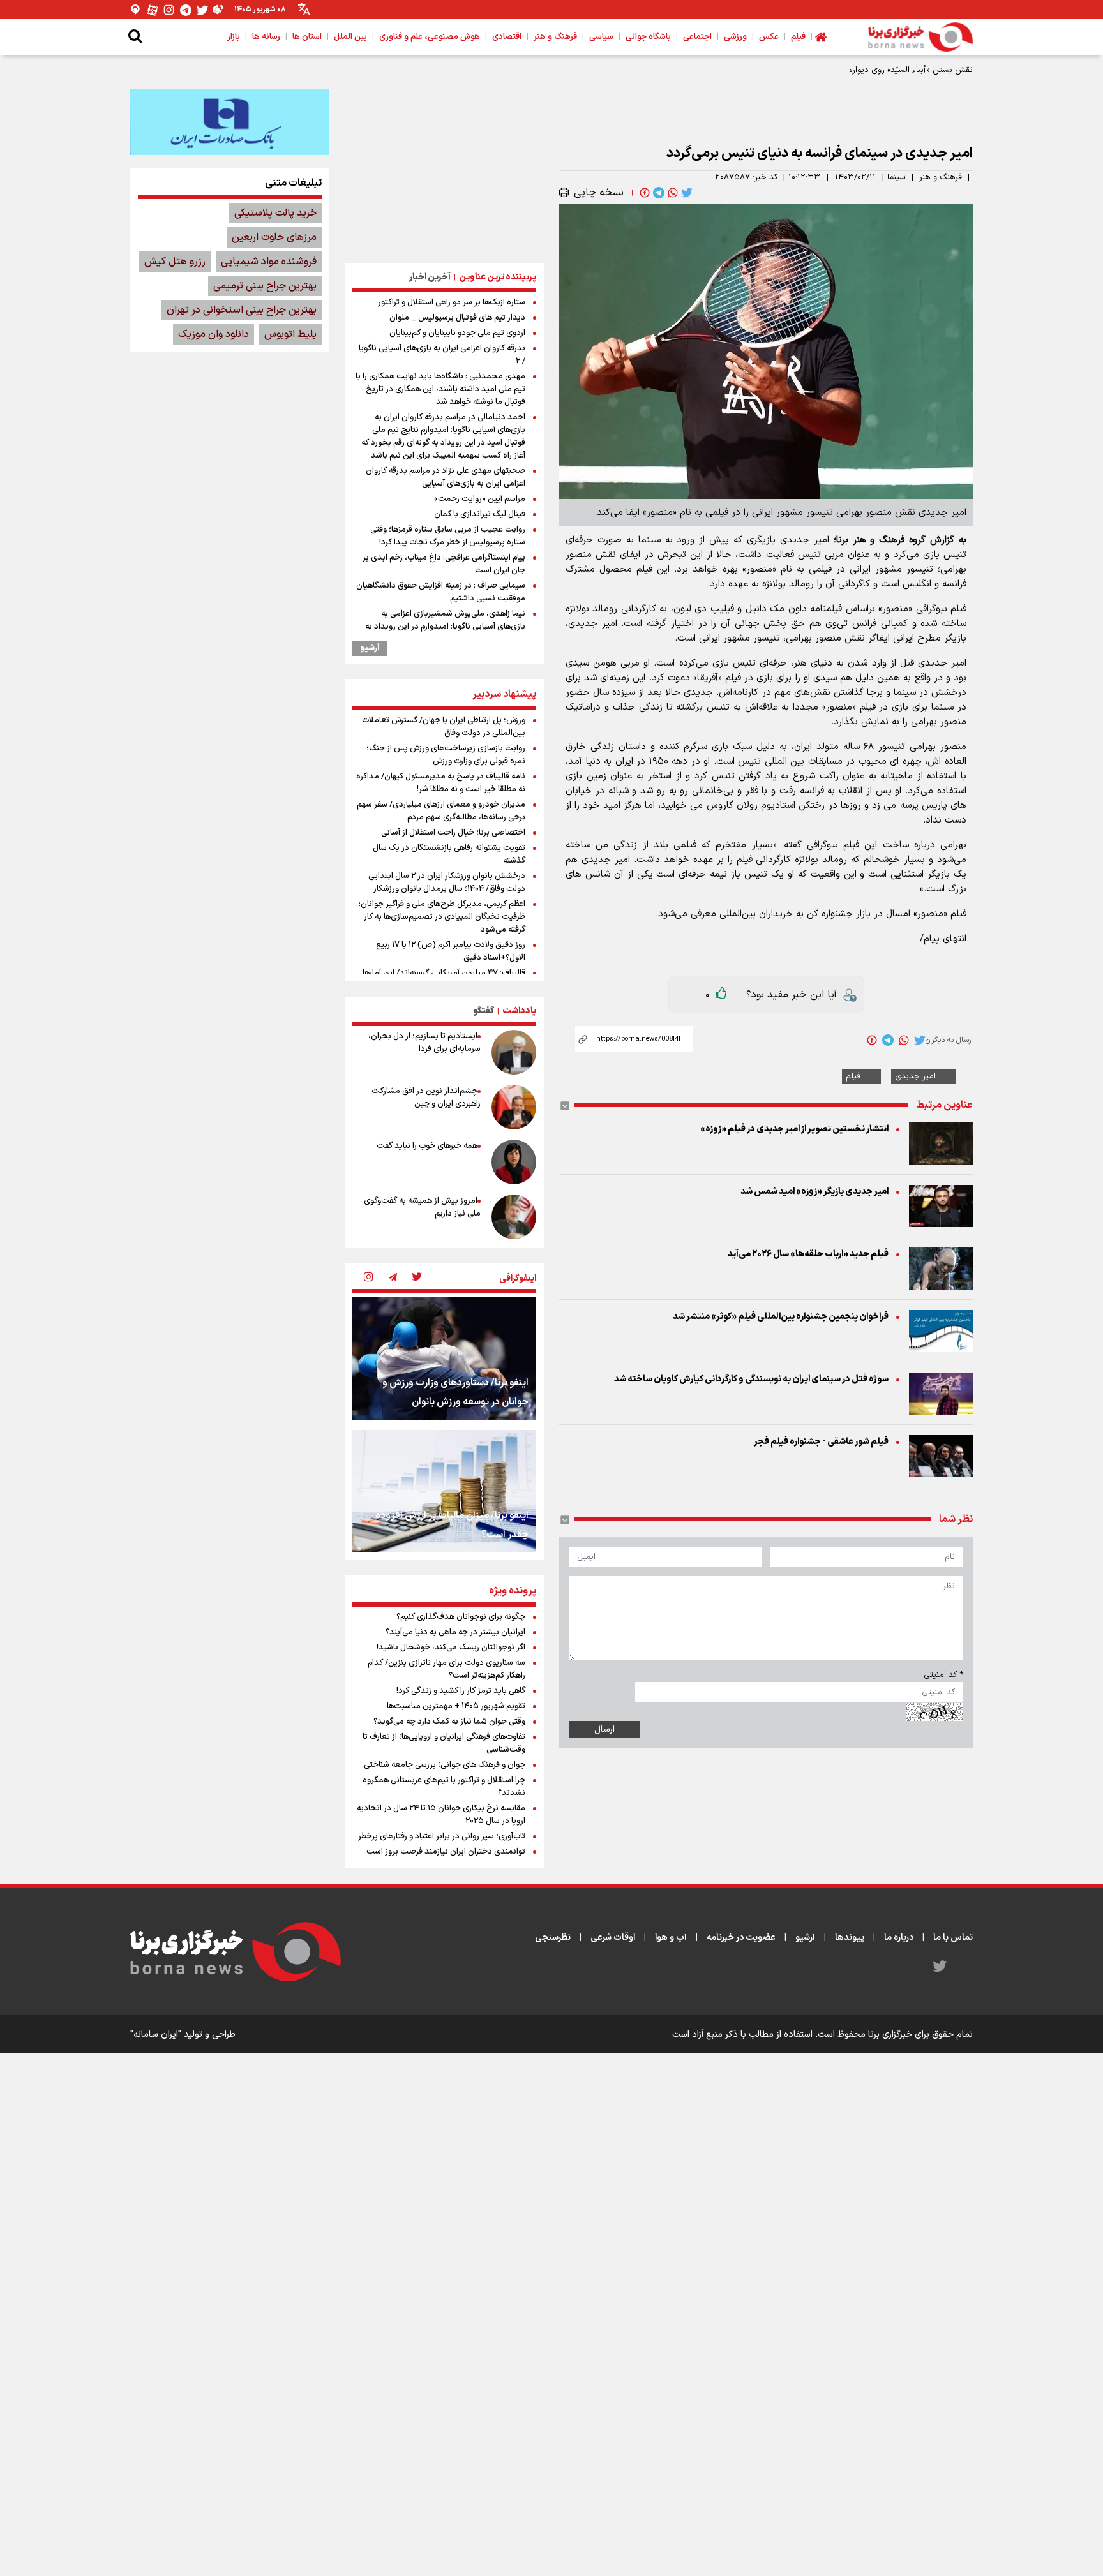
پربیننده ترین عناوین (498, 277)
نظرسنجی (553, 1938)
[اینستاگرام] (169, 10)
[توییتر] (202, 10)
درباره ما (899, 1938)
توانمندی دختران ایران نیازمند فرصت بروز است (446, 1852)
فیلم (853, 1076)
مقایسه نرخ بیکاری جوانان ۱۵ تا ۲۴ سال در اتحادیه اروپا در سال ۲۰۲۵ (441, 1815)
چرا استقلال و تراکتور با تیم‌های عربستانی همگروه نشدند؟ (444, 1787)
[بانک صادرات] (230, 122)
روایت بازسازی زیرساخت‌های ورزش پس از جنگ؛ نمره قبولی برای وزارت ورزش (446, 755)
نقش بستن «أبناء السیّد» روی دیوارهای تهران (895, 70)
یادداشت (519, 1011)
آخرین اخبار (430, 277)
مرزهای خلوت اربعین (274, 237)
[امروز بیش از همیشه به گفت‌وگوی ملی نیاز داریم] (514, 1217)
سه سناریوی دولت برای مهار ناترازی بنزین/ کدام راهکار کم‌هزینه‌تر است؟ (446, 1669)
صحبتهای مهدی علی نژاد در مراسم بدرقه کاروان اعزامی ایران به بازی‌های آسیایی (446, 477)
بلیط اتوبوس (290, 334)
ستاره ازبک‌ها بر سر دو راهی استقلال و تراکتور (452, 302)
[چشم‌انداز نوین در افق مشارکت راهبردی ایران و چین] (514, 1107)
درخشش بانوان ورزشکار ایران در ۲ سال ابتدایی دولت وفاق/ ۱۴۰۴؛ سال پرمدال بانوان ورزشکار (447, 882)
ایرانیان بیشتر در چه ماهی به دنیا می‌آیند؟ (455, 1632)
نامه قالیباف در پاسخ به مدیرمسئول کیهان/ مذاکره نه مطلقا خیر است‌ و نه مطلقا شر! (441, 783)
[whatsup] (672, 193)
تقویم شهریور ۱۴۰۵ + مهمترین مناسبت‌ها (456, 1706)
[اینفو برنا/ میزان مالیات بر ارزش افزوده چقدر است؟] (444, 1491)
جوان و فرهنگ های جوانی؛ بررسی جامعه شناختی (445, 1765)
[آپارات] (153, 10)
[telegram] (657, 193)
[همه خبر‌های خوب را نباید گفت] (514, 1162)
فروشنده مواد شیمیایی (269, 262)
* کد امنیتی (943, 1675)
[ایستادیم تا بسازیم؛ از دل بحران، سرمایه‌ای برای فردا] (514, 1052)
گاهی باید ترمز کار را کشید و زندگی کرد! (461, 1691)
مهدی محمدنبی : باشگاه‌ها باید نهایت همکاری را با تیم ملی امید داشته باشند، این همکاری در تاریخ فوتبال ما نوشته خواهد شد (440, 389)
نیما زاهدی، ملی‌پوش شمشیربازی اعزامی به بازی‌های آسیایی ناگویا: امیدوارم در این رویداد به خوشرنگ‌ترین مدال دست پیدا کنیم (445, 627)
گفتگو (484, 1011)
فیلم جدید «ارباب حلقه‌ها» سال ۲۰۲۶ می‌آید (808, 1254)
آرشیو (370, 648)
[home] (821, 37)
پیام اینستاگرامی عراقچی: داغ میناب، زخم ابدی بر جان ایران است (444, 564)
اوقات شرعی (613, 1938)
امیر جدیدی (915, 1076)
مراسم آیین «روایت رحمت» (480, 499)
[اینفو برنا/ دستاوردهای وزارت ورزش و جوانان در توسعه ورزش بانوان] (444, 1359)
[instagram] (368, 1278)
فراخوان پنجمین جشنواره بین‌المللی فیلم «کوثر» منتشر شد (781, 1317)
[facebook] (643, 193)
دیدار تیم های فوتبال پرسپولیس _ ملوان (457, 318)
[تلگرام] (186, 10)
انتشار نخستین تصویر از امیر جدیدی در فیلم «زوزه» (794, 1129)
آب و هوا (671, 1938)
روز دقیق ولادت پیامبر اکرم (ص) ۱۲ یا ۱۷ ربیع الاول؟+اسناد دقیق (451, 951)
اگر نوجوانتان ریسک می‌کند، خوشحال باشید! (451, 1648)
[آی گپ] (136, 10)
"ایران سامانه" (156, 2035)
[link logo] (920, 37)
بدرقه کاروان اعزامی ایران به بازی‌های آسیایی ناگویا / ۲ (442, 355)
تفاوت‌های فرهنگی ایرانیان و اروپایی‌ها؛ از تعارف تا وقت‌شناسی (444, 1743)
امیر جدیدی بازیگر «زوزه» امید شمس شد (814, 1192)
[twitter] (686, 193)
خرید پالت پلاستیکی (275, 213)
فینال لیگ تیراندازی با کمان (480, 514)
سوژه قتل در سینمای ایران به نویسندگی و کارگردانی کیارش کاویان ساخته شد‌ (751, 1379)
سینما (897, 177)
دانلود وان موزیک (214, 334)
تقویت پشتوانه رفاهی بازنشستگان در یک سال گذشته (449, 854)
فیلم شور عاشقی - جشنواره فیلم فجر (821, 1442)
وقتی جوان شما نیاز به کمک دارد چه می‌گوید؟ (449, 1722)
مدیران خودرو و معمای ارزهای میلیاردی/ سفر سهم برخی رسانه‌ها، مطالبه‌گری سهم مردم (441, 811)
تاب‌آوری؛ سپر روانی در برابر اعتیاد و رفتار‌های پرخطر (442, 1836)
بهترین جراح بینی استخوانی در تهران (242, 310)
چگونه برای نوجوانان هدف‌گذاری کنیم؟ (461, 1617)
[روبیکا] (219, 10)
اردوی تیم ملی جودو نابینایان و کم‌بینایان (457, 333)
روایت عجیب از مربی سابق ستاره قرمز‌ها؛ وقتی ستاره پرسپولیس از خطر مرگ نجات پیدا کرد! (448, 536)
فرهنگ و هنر (941, 177)
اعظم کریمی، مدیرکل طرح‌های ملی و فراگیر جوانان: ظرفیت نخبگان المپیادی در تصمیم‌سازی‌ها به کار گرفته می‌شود (442, 917)
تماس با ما (953, 1938)
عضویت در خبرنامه (741, 1938)
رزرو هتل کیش (175, 262)
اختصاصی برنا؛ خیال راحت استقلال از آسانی (453, 833)
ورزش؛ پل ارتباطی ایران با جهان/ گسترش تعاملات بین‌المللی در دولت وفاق (444, 727)
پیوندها (850, 1938)
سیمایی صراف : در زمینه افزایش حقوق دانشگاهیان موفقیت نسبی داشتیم (441, 592)
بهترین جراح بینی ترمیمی (265, 286)
